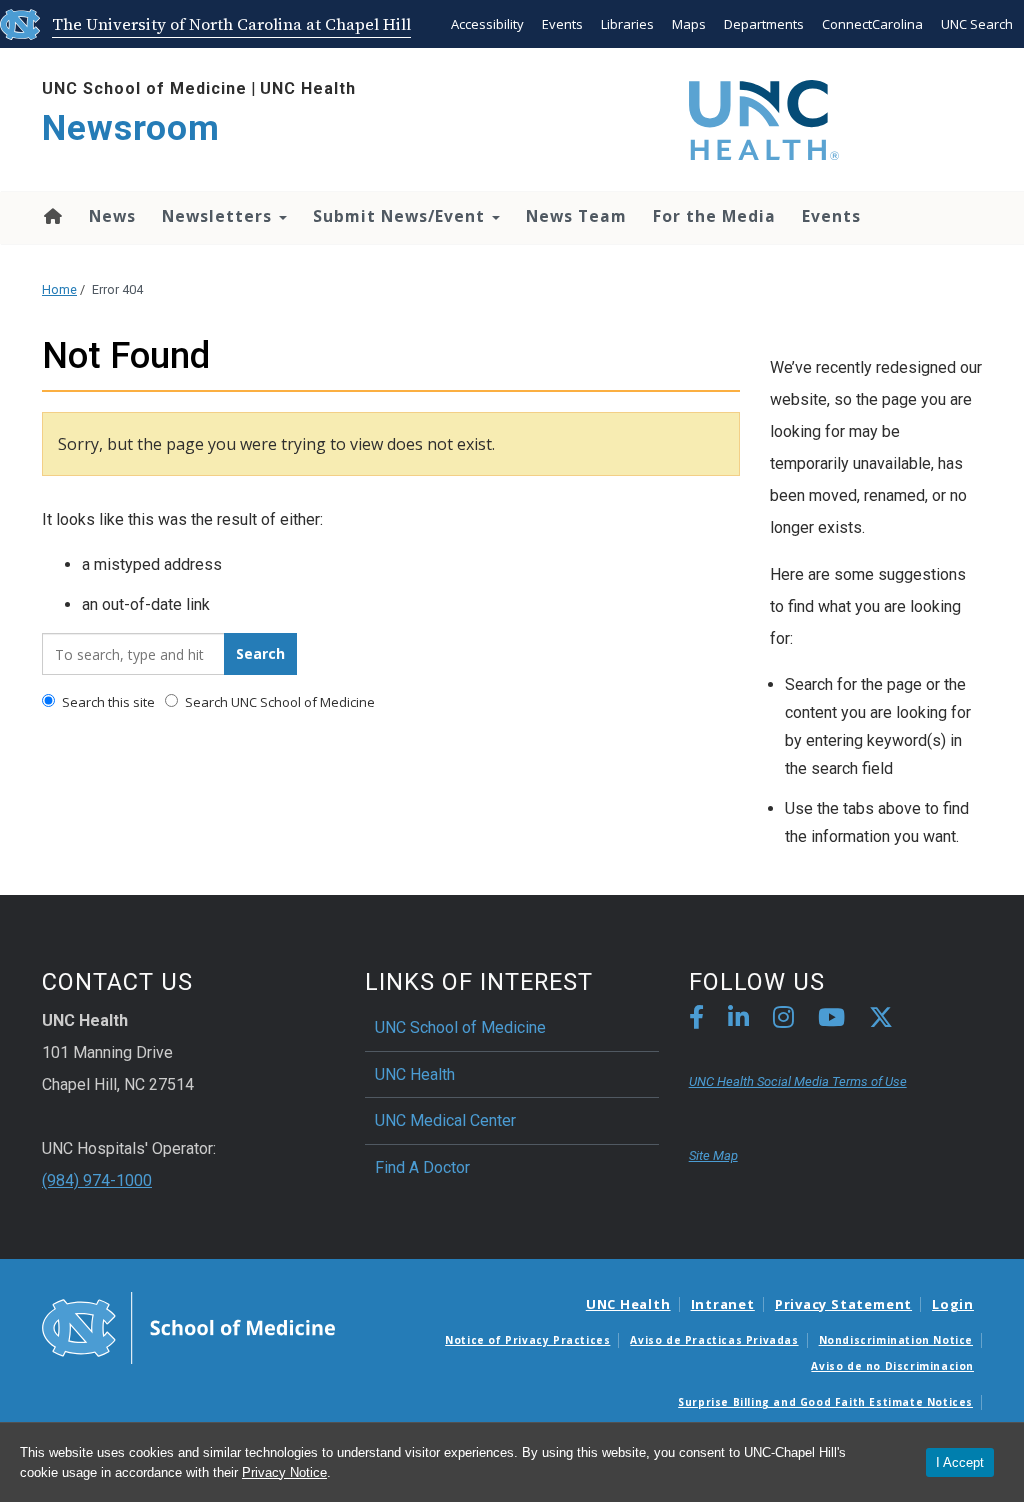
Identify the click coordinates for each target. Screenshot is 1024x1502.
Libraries (627, 24)
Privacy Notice (284, 1472)
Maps (689, 24)
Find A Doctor (422, 1167)
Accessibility (487, 24)
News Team (576, 216)
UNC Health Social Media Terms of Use (798, 1081)
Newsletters (219, 216)
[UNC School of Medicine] (188, 1327)
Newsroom (131, 128)
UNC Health (308, 88)
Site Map (713, 1155)
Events (562, 24)
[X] (881, 1020)
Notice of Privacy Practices (527, 1340)
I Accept (960, 1462)
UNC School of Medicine (144, 88)
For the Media (714, 216)
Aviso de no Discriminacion (892, 1366)
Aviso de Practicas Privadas (714, 1340)
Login (953, 1304)
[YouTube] (831, 1020)
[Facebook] (696, 1020)
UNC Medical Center (445, 1120)
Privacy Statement (843, 1304)
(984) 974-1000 (97, 1180)
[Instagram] (783, 1020)
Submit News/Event (401, 216)
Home (51, 216)
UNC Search (977, 24)
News (112, 216)
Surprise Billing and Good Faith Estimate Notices (825, 1402)
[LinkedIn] (738, 1020)
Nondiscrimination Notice (896, 1340)
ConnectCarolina (872, 24)
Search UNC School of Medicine (278, 702)
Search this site (107, 702)
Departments (764, 24)
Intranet (723, 1304)
